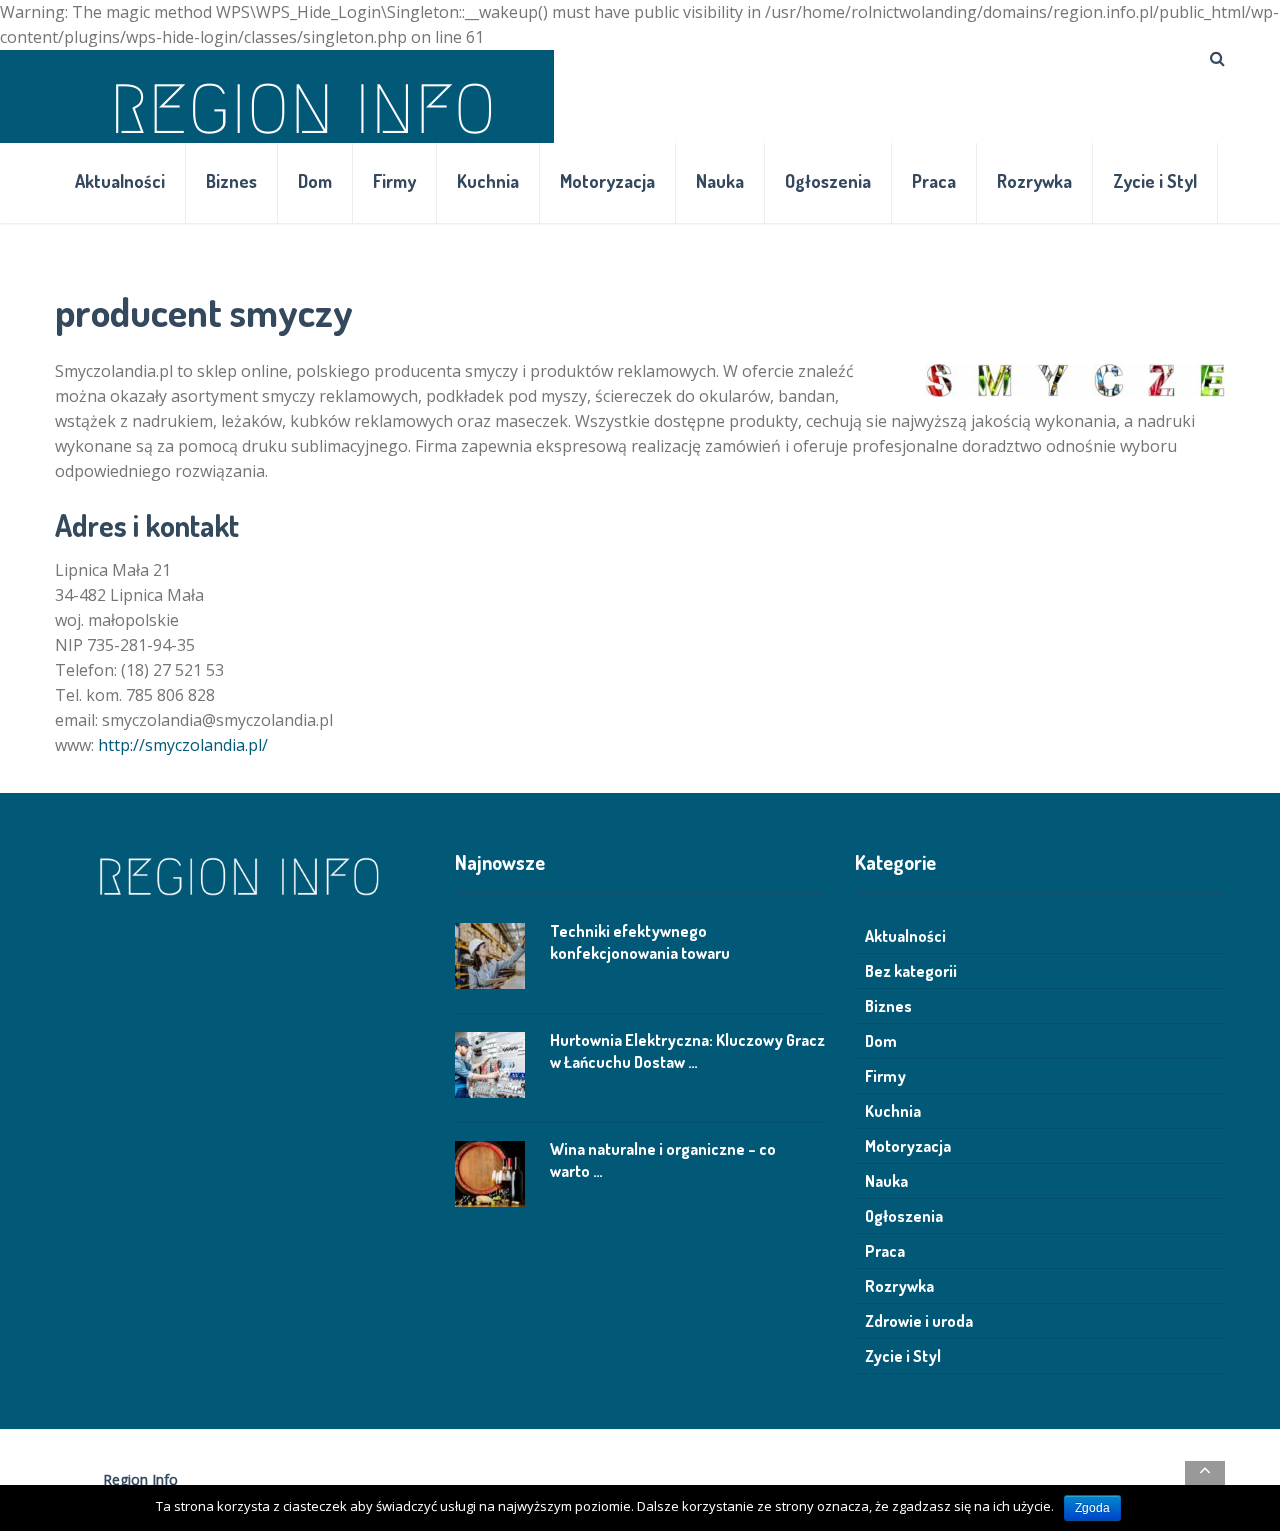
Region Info (140, 1479)
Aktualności (120, 181)
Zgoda (1092, 1508)
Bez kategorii (911, 971)
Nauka (720, 181)
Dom (315, 181)
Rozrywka (1034, 181)
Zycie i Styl (1155, 181)
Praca (934, 181)
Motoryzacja (607, 181)
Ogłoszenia (828, 181)
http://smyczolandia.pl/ (183, 745)
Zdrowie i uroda (919, 1321)
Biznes (231, 181)
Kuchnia (488, 181)
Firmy (394, 181)
